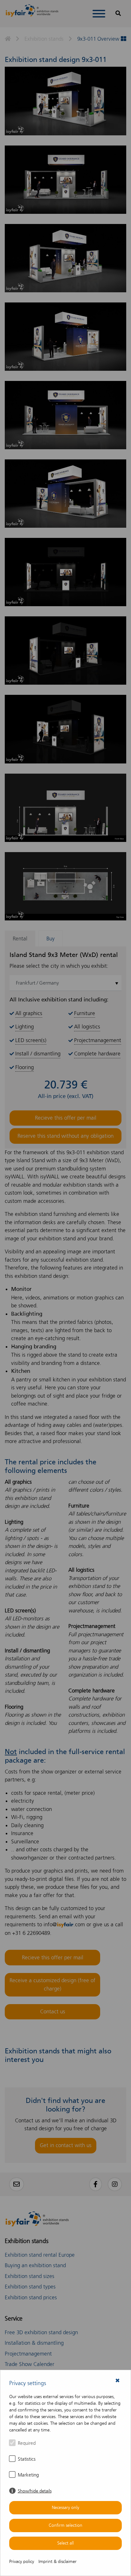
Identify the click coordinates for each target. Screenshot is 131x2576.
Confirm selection (65, 2525)
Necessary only (65, 2508)
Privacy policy (22, 2562)
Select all (65, 2543)
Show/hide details (35, 2491)
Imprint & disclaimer (58, 2562)
